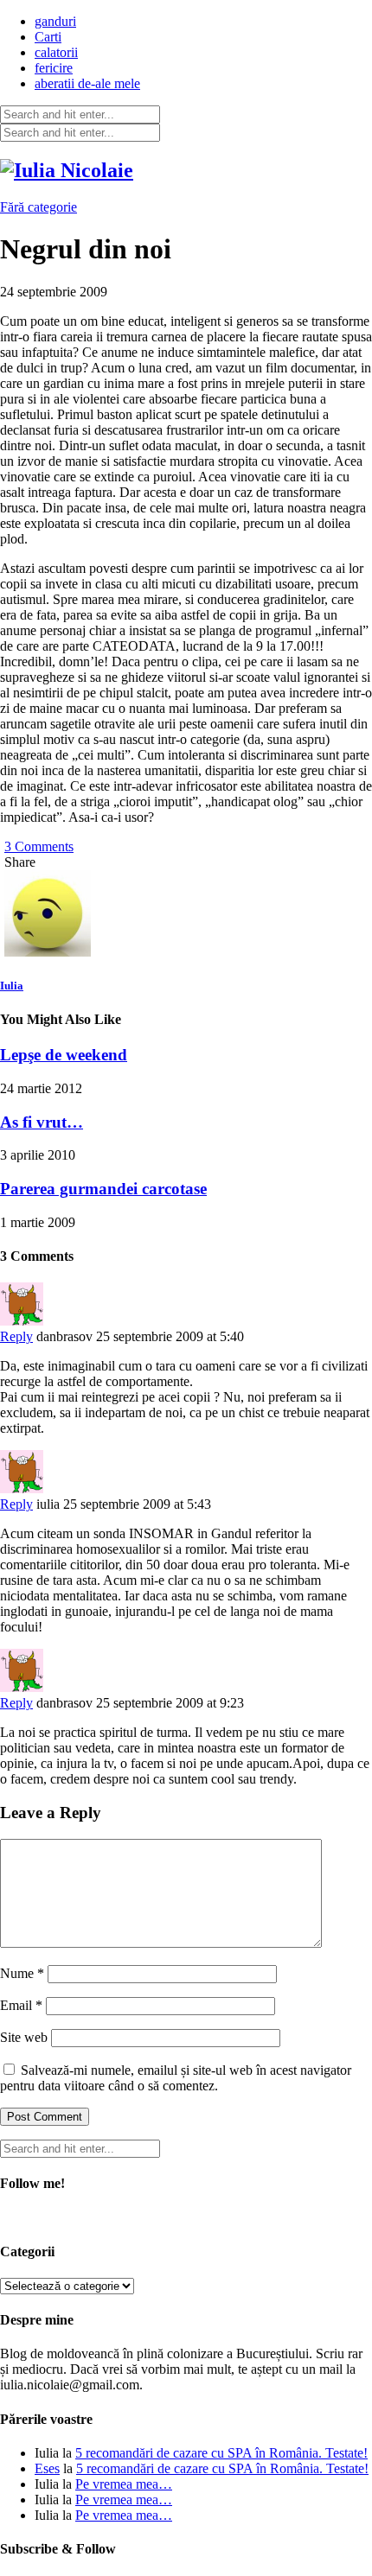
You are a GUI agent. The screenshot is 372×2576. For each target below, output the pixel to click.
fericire (54, 68)
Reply (16, 1336)
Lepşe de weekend (64, 1055)
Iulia (12, 986)
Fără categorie (38, 207)
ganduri (55, 21)
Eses (47, 2468)
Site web (24, 2037)
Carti (48, 37)
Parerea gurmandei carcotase (103, 1189)
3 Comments (39, 846)
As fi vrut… (42, 1122)
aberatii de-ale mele (87, 83)
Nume (22, 1973)
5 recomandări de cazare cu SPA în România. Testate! (221, 2453)
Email (21, 2005)
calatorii (56, 52)
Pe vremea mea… (124, 2484)
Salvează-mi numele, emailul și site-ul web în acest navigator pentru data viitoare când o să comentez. (176, 2078)
